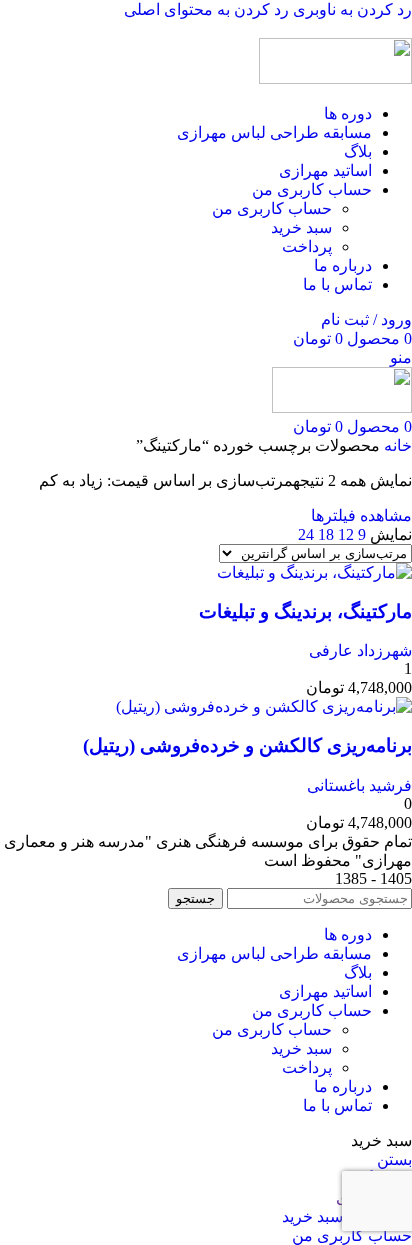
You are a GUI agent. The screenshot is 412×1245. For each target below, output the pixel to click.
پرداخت (307, 246)
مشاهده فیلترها (361, 515)
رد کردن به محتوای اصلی (206, 9)
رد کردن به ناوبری (350, 9)
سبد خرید (301, 227)
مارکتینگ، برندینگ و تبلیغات (305, 611)
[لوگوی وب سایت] (335, 78)
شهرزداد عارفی (360, 650)
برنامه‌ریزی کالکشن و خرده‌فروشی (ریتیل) (247, 745)
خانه (396, 445)
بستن (394, 1159)
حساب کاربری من (272, 208)
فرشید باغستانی (359, 785)
